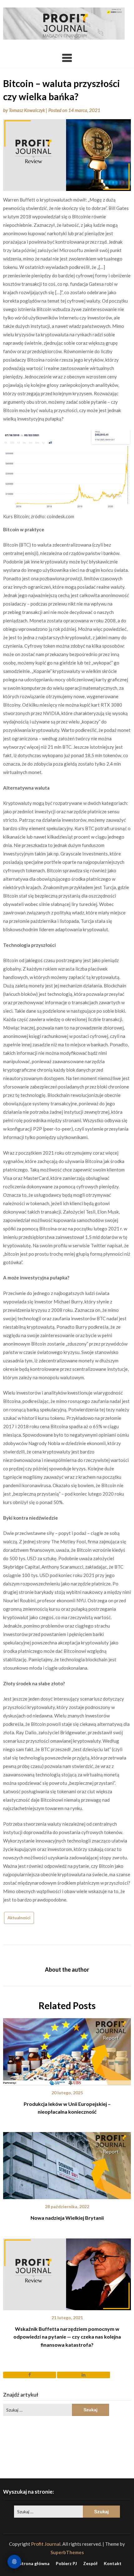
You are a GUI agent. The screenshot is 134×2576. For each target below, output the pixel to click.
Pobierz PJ (66, 2564)
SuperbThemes (67, 2552)
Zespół (90, 2564)
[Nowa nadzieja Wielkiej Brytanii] (67, 2164)
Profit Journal (46, 2544)
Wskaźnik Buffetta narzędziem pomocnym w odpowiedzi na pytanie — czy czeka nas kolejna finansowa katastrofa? (67, 2337)
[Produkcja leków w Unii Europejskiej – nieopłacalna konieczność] (67, 2049)
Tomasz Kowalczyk (27, 110)
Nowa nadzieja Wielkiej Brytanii (67, 2218)
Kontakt (113, 2564)
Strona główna (34, 2564)
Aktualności (19, 1918)
